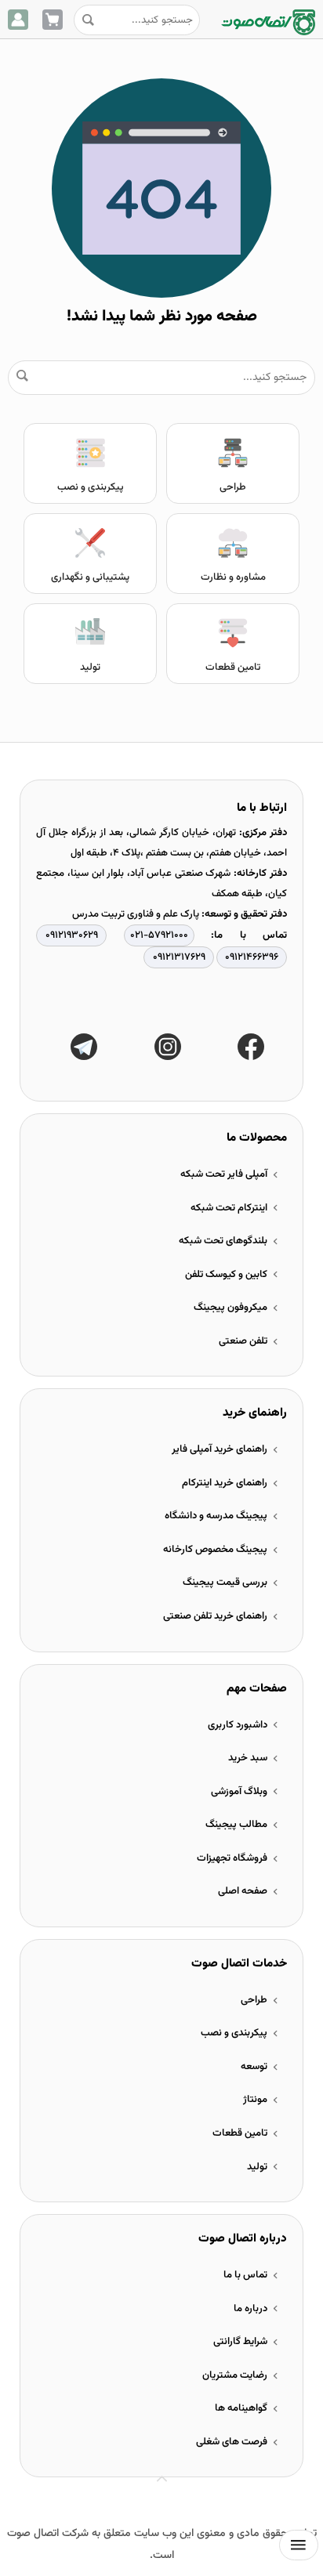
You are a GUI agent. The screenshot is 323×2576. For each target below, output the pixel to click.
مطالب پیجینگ (236, 1825)
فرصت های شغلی (232, 2442)
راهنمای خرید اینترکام (225, 1483)
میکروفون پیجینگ (230, 1308)
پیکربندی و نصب (91, 487)
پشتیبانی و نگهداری (90, 577)
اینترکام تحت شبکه (229, 1208)
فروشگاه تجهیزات (232, 1858)
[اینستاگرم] (168, 1047)
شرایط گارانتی (240, 2342)
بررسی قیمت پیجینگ (225, 1583)
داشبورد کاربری (238, 1725)
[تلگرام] (84, 1047)
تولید (90, 668)
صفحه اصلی (243, 1891)
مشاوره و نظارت (233, 577)
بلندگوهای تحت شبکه (223, 1241)
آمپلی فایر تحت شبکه (224, 1174)
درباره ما (250, 2309)
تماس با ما (245, 2275)
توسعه (254, 2067)
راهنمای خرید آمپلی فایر (220, 1449)
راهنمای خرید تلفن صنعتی (215, 1616)
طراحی (233, 487)
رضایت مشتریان (235, 2375)
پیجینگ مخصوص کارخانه (215, 1550)
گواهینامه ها (241, 2408)
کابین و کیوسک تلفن (226, 1275)
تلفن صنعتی (243, 1341)
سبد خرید (248, 1758)
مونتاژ (255, 2100)
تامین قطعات (233, 668)
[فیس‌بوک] (251, 1047)
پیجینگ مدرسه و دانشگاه (216, 1516)
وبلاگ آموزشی (239, 1792)
